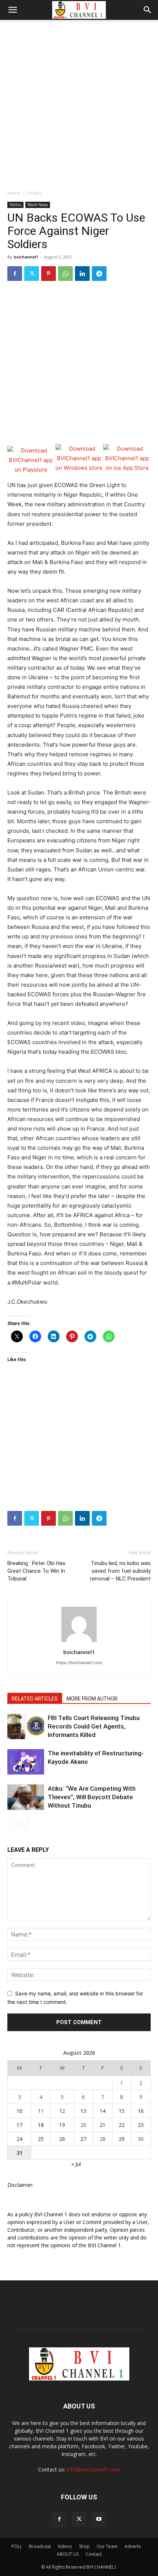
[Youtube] (99, 2519)
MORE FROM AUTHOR (92, 1699)
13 (83, 2111)
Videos (65, 2546)
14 (103, 2111)
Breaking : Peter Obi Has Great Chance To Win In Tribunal (36, 1571)
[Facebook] (15, 274)
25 (41, 2139)
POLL (17, 2546)
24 (19, 2139)
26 (62, 2139)
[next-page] (24, 1824)
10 (19, 2111)
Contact (94, 2554)
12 (62, 2111)
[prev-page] (12, 1824)
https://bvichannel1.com (79, 1663)
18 (41, 2125)
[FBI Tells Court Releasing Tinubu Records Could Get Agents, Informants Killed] (26, 1726)
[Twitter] (32, 274)
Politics (35, 193)
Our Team (107, 2546)
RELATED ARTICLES (35, 1699)
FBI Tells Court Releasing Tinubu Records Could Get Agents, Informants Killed (94, 1726)
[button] (12, 10)
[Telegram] (99, 274)
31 (19, 2153)
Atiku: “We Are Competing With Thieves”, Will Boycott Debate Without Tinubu (92, 1797)
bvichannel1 (26, 257)
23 (141, 2125)
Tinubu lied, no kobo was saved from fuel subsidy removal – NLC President (120, 1571)
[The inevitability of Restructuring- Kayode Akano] (26, 1762)
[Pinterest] (49, 274)
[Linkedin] (82, 274)
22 (122, 2125)
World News (38, 205)
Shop (84, 2546)
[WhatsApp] (65, 274)
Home (14, 193)
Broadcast (40, 2546)
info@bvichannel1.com (93, 2469)
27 (83, 2139)
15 (122, 2111)
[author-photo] (79, 1642)
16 (141, 2111)
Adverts (133, 2546)
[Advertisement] (79, 103)
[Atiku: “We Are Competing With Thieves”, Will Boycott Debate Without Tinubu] (26, 1797)
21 (103, 2125)
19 (62, 2125)
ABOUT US (68, 2554)
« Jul (76, 2164)
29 (122, 2139)
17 (19, 2125)
